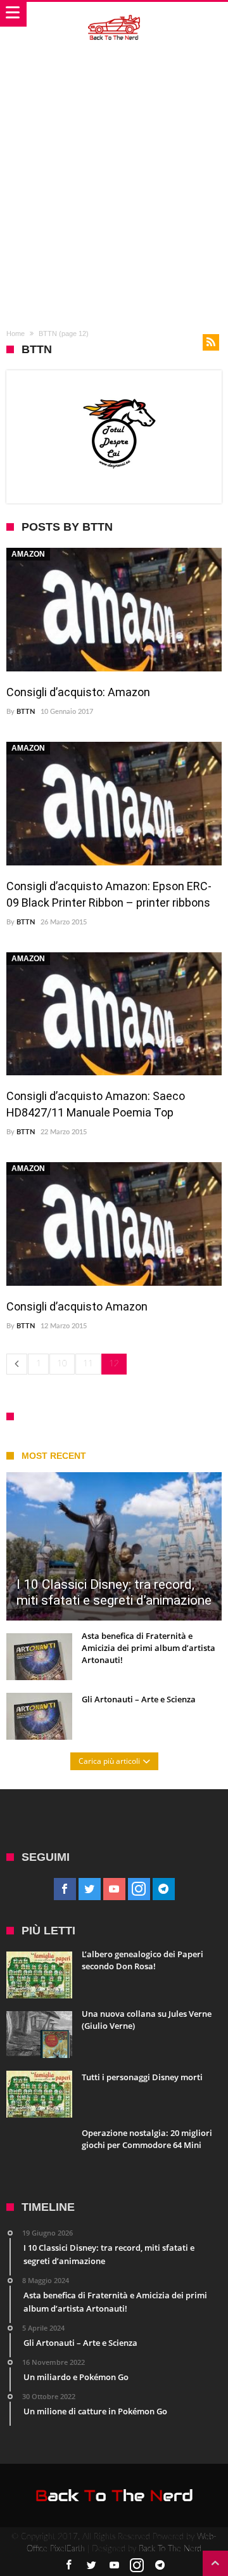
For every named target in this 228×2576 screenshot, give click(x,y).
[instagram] (139, 1889)
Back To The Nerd (170, 2549)
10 (62, 1364)
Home (16, 333)
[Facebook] (65, 1889)
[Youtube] (114, 1889)
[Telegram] (164, 1889)
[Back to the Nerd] (114, 15)
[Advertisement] (114, 167)
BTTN (26, 712)
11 (88, 1364)
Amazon (28, 554)
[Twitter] (90, 1889)
